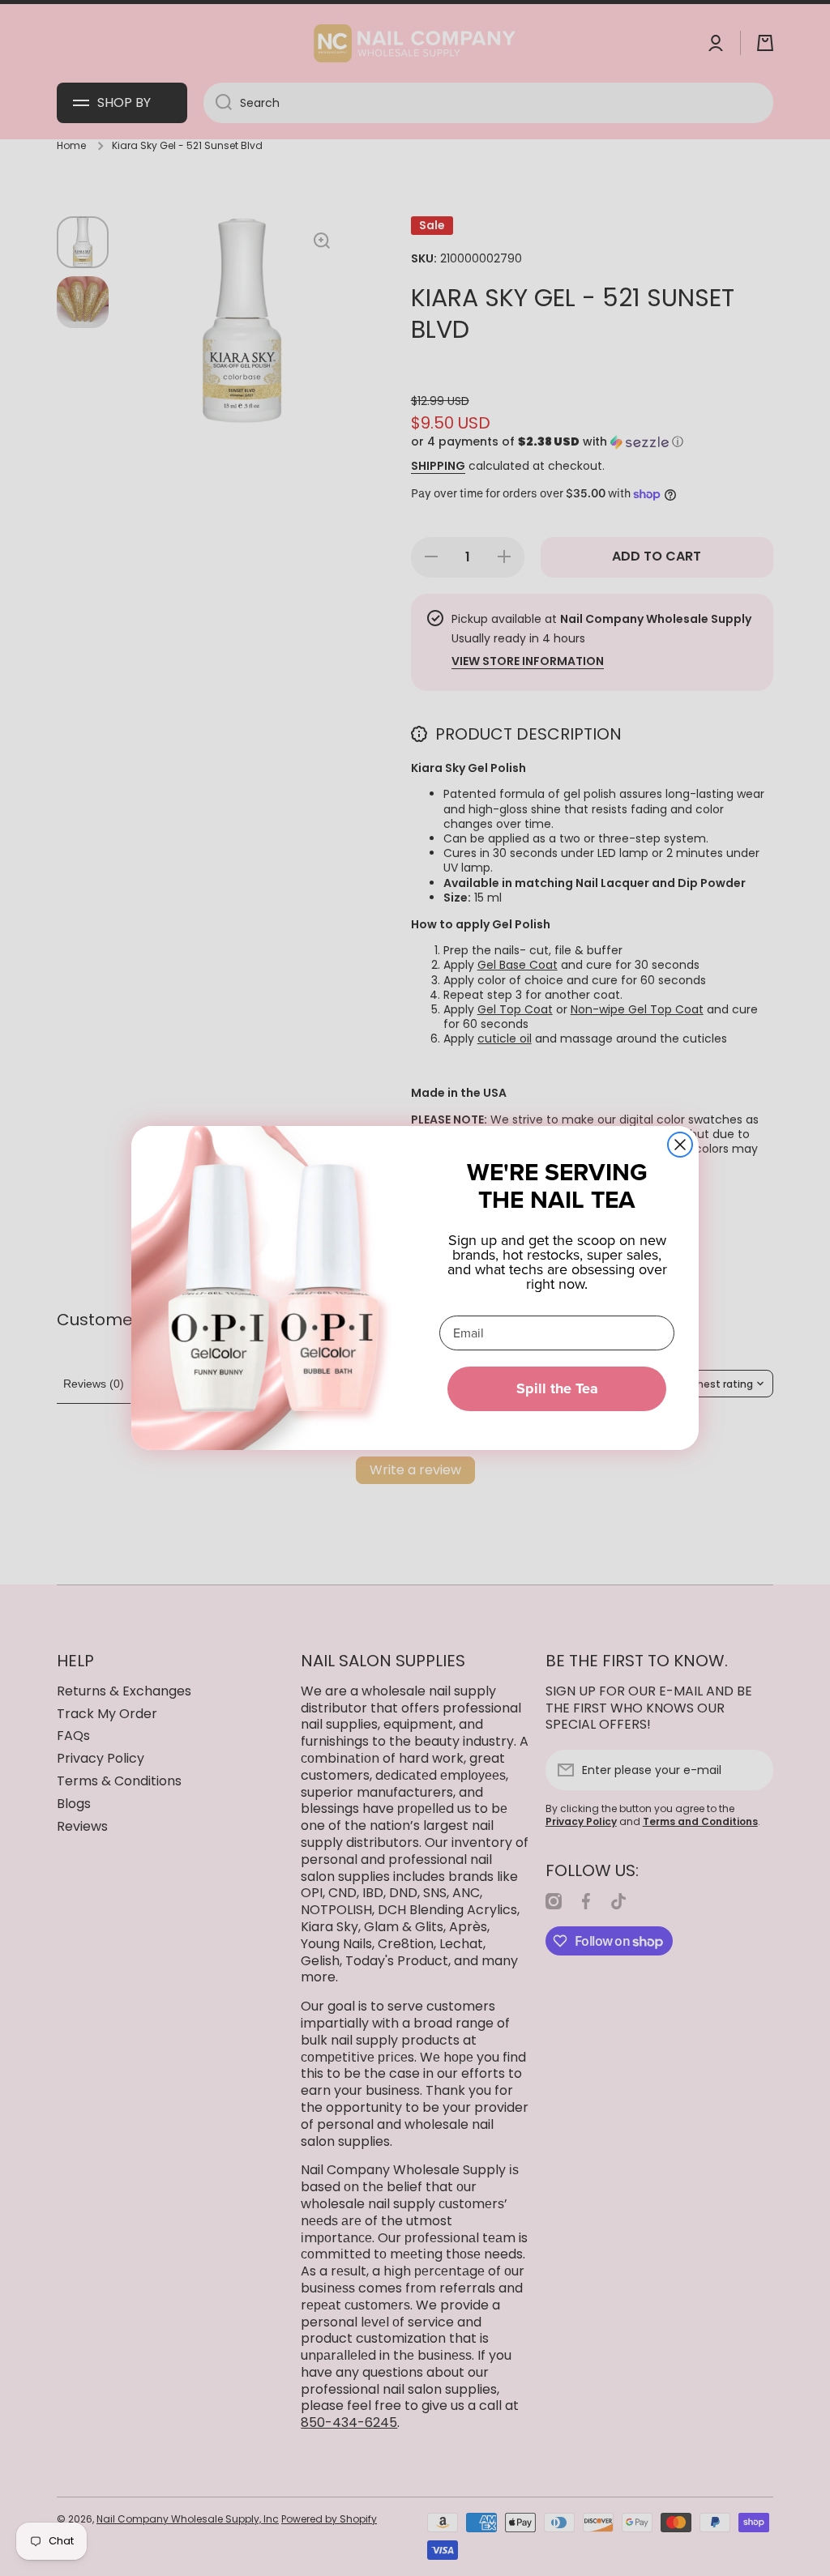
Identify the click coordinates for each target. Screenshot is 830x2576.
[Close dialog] (680, 1145)
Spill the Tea (557, 1388)
